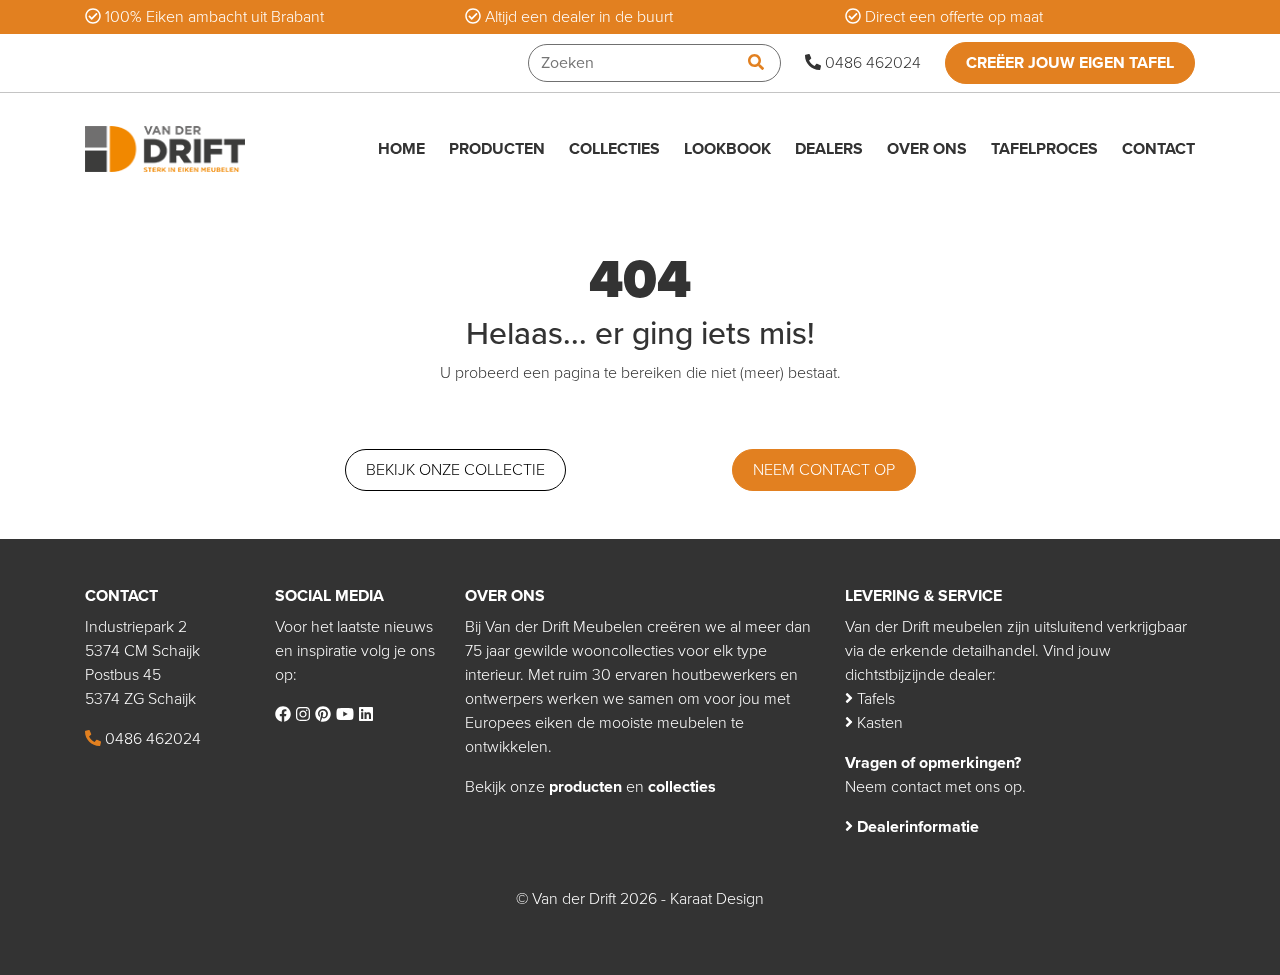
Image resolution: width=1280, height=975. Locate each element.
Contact (1158, 149)
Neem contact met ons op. (935, 787)
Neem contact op (824, 470)
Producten (497, 149)
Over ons (927, 149)
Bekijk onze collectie (455, 470)
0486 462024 (871, 63)
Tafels (874, 699)
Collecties (614, 149)
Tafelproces (1044, 149)
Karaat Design (717, 899)
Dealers (829, 149)
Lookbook (727, 149)
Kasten (878, 723)
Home (401, 149)
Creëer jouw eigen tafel (1070, 63)
